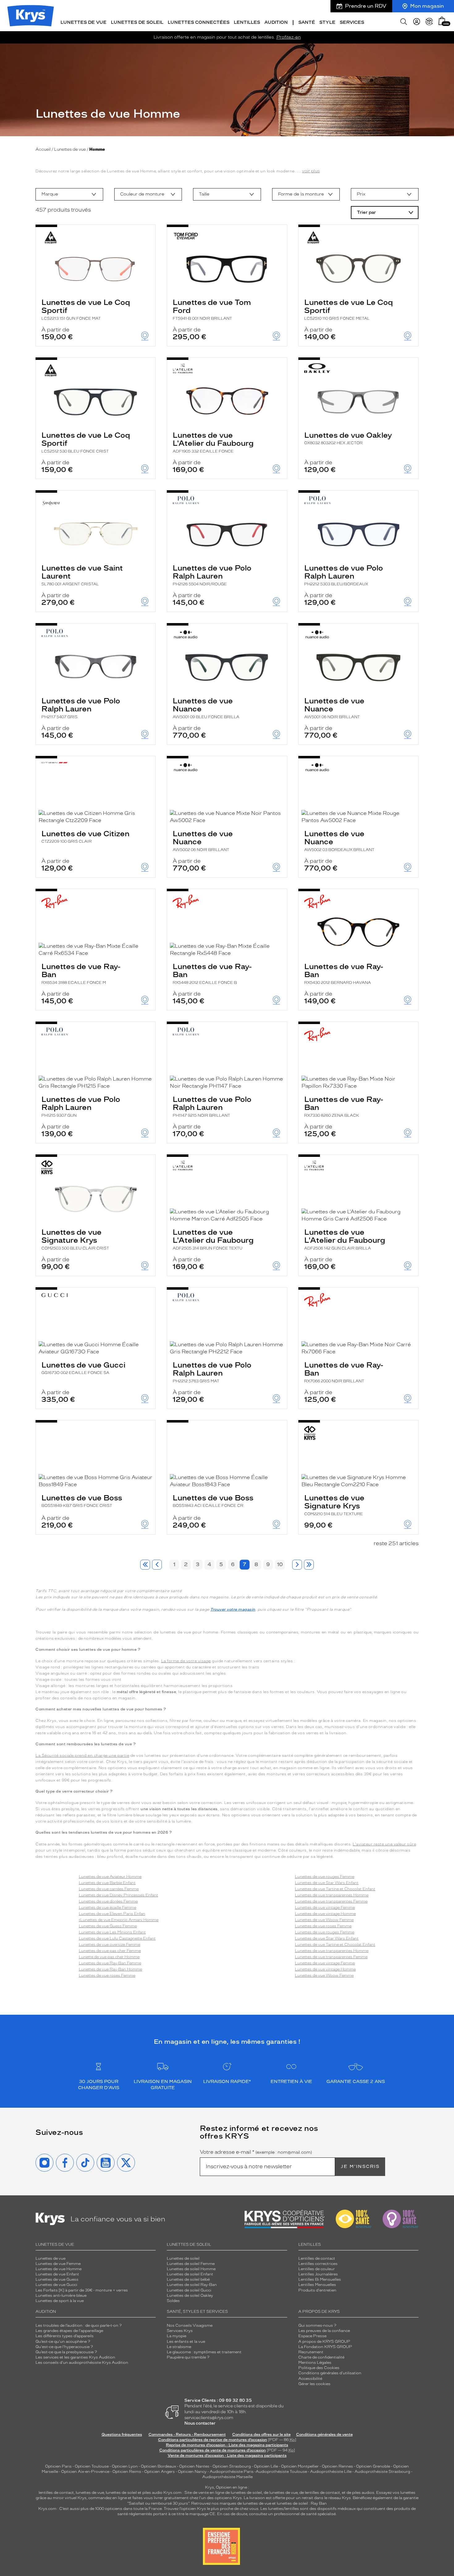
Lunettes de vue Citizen (85, 836)
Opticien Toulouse (92, 2466)
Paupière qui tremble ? (188, 2357)
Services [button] (352, 22)
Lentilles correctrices (318, 2264)
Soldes (173, 2301)
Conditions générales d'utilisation (330, 2373)
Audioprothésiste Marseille (227, 2477)
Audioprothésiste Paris (232, 2472)
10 (280, 1564)
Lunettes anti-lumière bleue (61, 2296)
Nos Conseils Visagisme (190, 2325)
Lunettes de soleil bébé (188, 2279)
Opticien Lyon (125, 2466)
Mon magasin (427, 6)
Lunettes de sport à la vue (60, 2301)
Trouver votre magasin (233, 1609)
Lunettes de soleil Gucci (189, 2290)
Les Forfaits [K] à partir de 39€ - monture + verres (82, 2290)
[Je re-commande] (429, 22)
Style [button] (327, 22)
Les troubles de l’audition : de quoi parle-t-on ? (79, 2325)
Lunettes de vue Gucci (83, 1368)
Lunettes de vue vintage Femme (325, 1908)
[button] (442, 21)
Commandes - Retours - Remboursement (187, 2435)
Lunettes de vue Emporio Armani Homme (119, 1920)
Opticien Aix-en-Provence (85, 2472)
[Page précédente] (157, 1565)
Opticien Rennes (337, 2466)
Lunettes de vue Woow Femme (324, 1920)
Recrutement (311, 2352)
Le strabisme (179, 2347)
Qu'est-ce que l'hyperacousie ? (64, 2347)
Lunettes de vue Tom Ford (212, 309)
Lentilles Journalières (318, 2274)
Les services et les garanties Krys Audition (75, 2357)
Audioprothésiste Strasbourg (382, 2472)
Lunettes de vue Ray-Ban (81, 973)
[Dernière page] (309, 1565)
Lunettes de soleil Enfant (190, 2274)
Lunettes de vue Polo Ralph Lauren (212, 575)
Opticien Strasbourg (232, 2466)
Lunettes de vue (70, 149)
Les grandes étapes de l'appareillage (69, 2331)
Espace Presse (312, 2336)
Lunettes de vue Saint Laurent (82, 575)
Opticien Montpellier (300, 2466)
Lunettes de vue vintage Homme (325, 1914)
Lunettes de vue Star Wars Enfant (327, 1883)
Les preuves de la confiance (324, 2331)
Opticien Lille (266, 2466)
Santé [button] (307, 22)
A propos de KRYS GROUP (324, 2342)
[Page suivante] (297, 1565)
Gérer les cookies (314, 2384)
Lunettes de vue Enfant (57, 2274)
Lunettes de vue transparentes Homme (332, 1895)
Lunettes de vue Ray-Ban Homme (110, 1969)
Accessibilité (310, 2379)
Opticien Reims (127, 2472)
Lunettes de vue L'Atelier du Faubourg (213, 442)
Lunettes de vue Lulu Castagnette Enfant (117, 1938)
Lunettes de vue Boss (82, 1501)
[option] (69, 194)
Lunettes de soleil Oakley (190, 2296)
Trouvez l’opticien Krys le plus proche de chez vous (211, 2509)
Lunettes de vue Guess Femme (108, 1926)
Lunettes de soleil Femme (191, 2264)
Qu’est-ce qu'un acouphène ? (63, 2342)
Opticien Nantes (195, 2466)
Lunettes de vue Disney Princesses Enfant (118, 1895)
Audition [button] (276, 22)
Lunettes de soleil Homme (191, 2269)
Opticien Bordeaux (158, 2466)
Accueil (43, 149)
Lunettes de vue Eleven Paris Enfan (112, 1914)
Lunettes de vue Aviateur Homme (110, 1877)
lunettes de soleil (121, 2493)
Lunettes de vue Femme (58, 2264)
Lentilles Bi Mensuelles (320, 2279)
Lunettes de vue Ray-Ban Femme (110, 1963)
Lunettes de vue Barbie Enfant (107, 1883)
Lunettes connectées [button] (199, 22)
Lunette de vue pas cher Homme (109, 1957)
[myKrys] (417, 22)
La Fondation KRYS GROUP (325, 2347)
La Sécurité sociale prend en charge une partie (82, 1756)
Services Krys (180, 2331)
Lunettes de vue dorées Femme (108, 1901)
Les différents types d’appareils (65, 2336)
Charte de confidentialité (321, 2357)
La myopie (177, 2336)
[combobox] (69, 194)
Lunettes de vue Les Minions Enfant (112, 1932)
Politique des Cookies (319, 2368)
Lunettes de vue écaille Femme (107, 1908)
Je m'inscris (360, 2167)
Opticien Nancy (192, 2472)
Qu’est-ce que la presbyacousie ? (66, 2352)
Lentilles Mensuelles (317, 2285)
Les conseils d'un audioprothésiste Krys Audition (82, 2363)
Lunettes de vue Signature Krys (75, 1239)
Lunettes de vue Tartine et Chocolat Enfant (335, 1889)
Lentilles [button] (247, 22)
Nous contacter (200, 2423)
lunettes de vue (90, 2493)
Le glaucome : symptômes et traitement (204, 2352)
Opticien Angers (160, 2472)
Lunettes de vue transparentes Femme (331, 1901)
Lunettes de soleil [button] (137, 22)
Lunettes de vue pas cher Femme (110, 1951)
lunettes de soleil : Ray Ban (302, 2503)
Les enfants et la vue (186, 2342)
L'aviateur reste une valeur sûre (384, 1844)
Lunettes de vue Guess (57, 2279)
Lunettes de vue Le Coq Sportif (86, 309)
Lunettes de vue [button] (84, 22)
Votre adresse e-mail (256, 2152)
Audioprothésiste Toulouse (281, 2472)
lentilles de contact (56, 2493)
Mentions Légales (315, 2363)
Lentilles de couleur (317, 2269)
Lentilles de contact (317, 2258)
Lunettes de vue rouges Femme (325, 1877)
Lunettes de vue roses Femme (107, 1975)
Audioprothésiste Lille (331, 2472)
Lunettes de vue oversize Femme (109, 1945)
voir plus (311, 171)
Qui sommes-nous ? (317, 2325)
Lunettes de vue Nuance (206, 708)
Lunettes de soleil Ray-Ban (192, 2285)
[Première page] (145, 1565)
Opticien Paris (58, 2466)
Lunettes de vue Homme (59, 2269)
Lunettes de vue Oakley (348, 438)
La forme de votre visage (186, 1661)
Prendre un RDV (366, 6)
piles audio (152, 2493)
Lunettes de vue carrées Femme (109, 1889)
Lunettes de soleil (183, 2258)
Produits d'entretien (317, 2290)
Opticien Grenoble (373, 2466)
